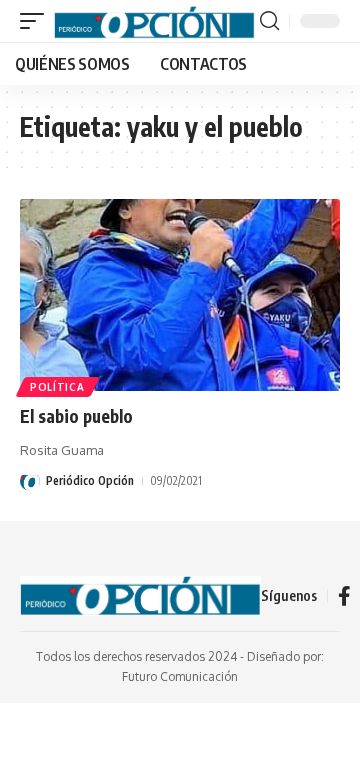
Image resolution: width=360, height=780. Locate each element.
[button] (37, 21)
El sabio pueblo (76, 416)
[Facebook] (344, 596)
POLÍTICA (57, 387)
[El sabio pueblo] (180, 295)
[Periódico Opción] (154, 21)
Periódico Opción (90, 480)
